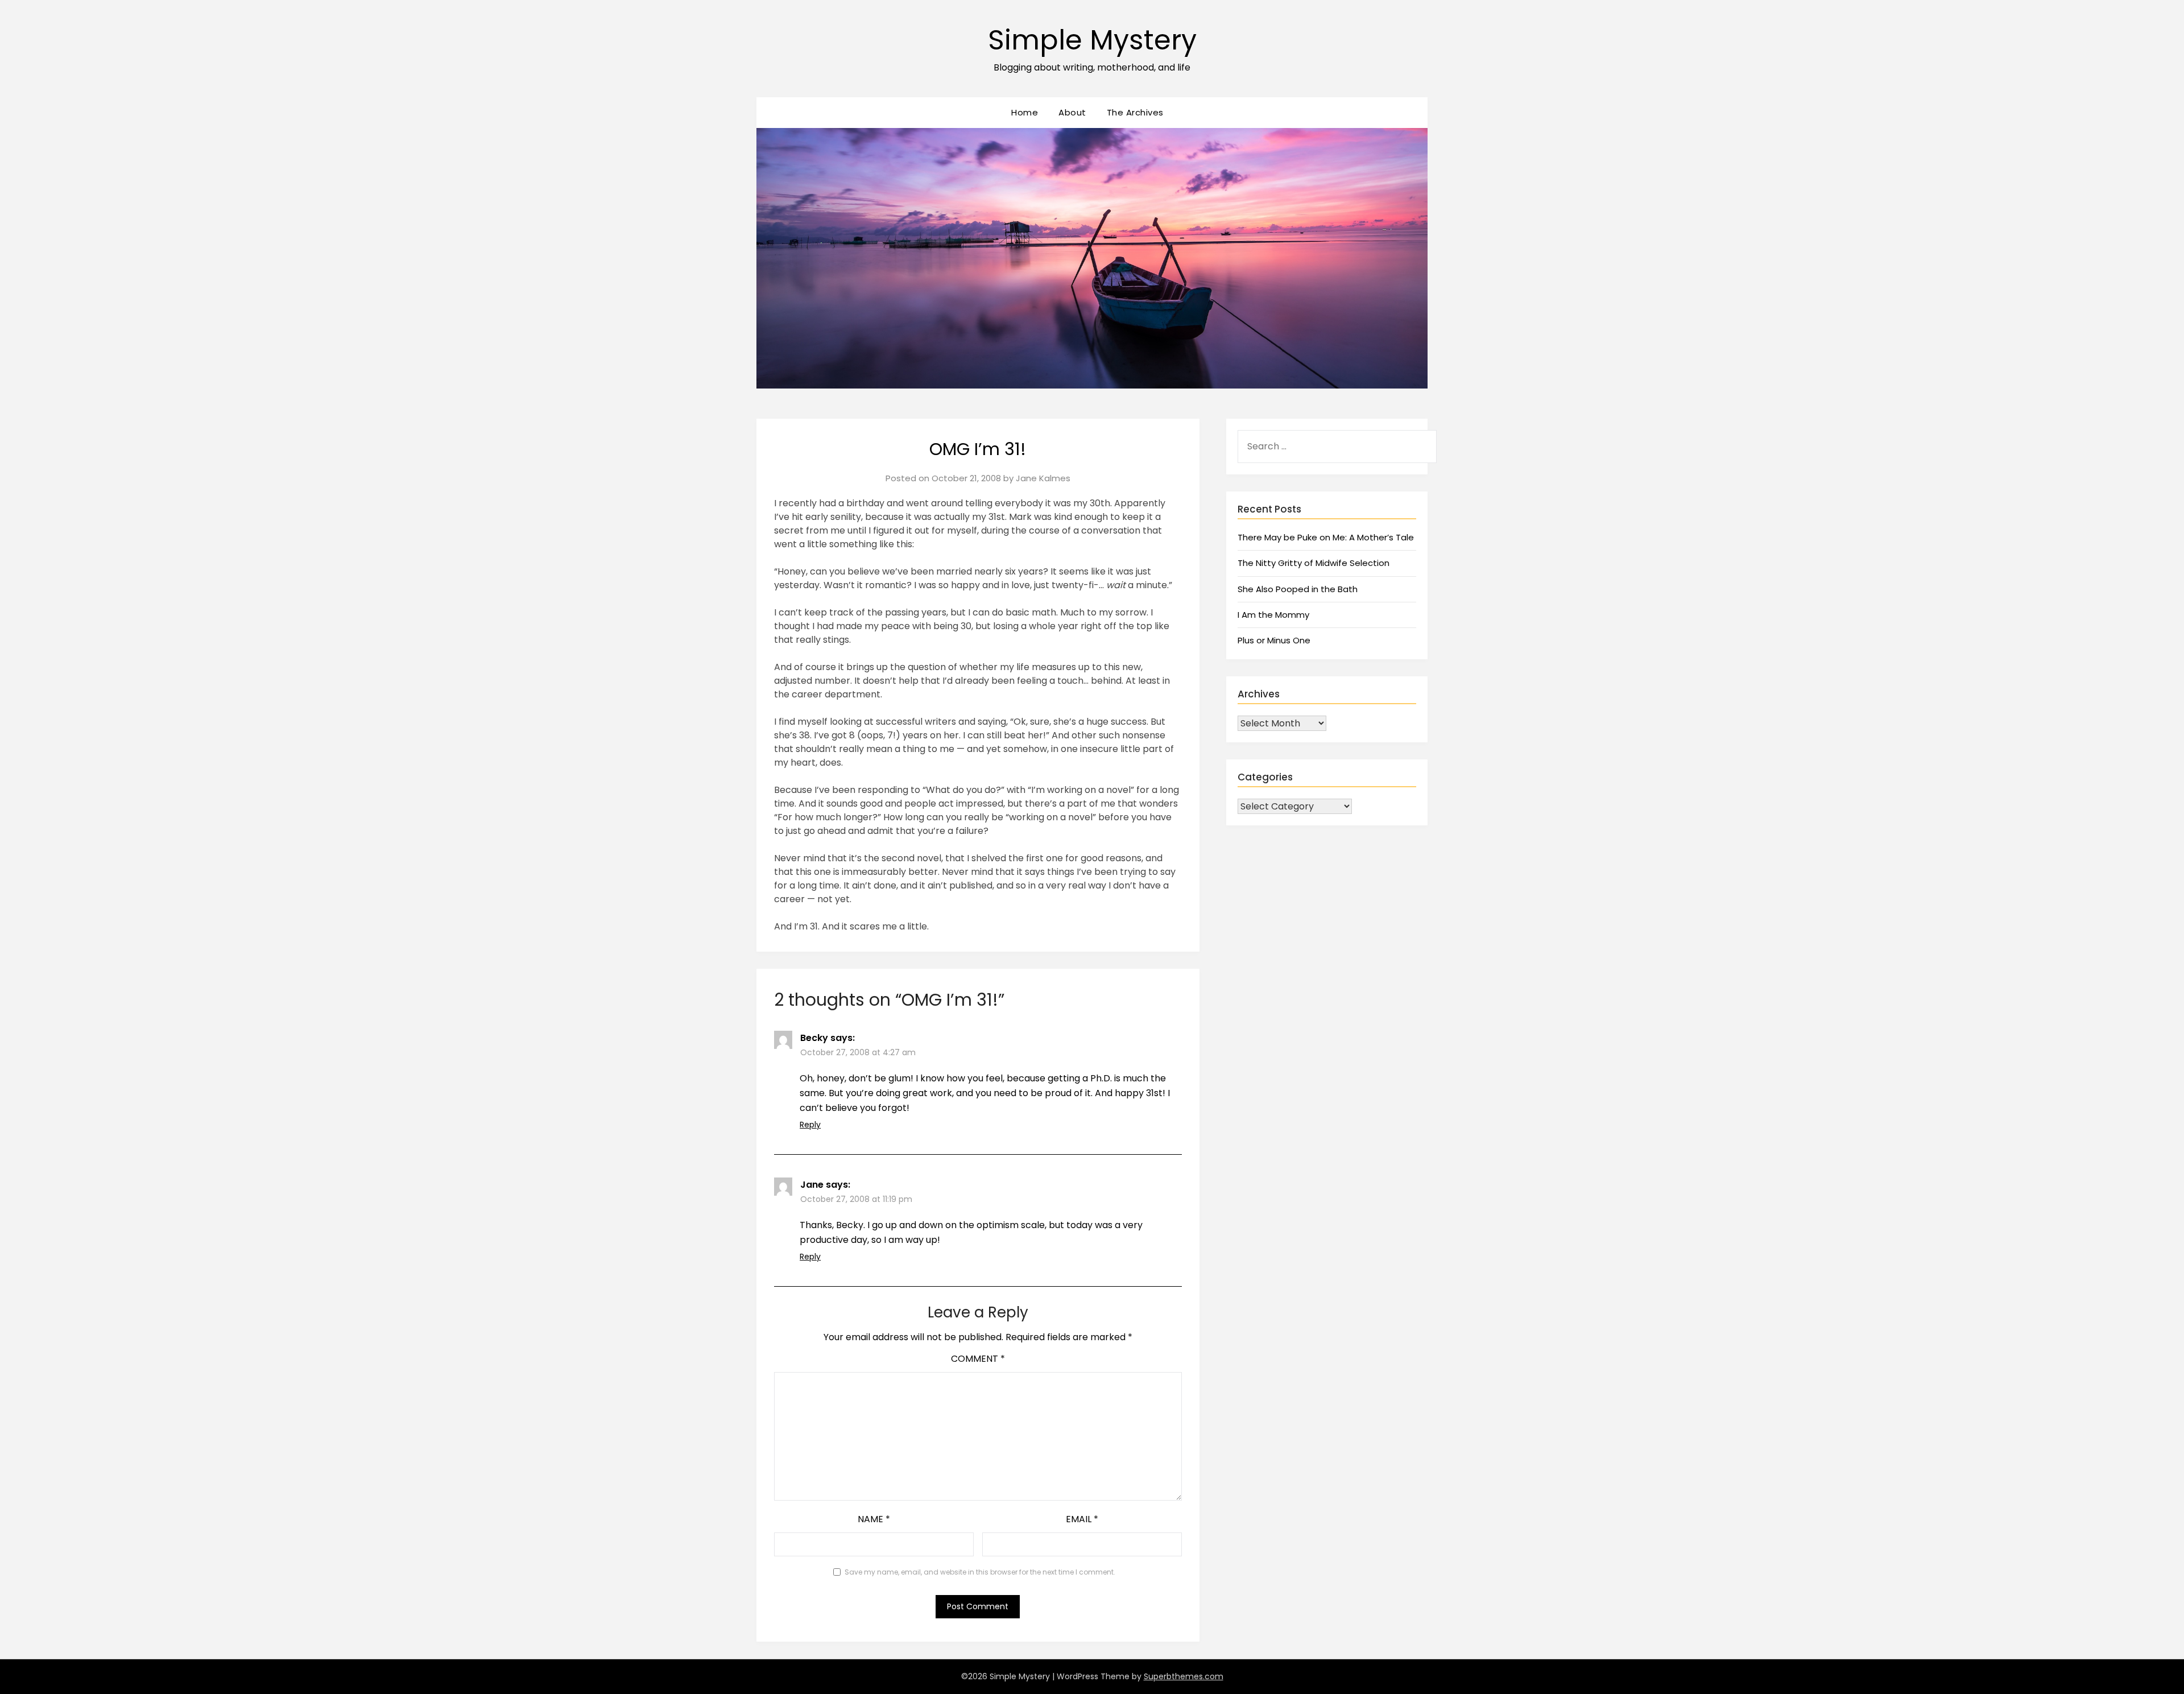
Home (1025, 112)
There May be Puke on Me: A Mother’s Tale (1326, 537)
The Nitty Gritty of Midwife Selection (1314, 563)
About (1072, 112)
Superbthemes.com (1184, 1676)
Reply (810, 1125)
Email (1082, 1519)
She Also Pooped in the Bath (1298, 589)
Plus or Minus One (1274, 640)
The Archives (1135, 112)
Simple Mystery (1092, 40)
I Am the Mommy (1273, 615)
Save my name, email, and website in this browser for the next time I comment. (980, 1572)
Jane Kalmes (1043, 478)
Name (874, 1519)
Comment (978, 1359)
